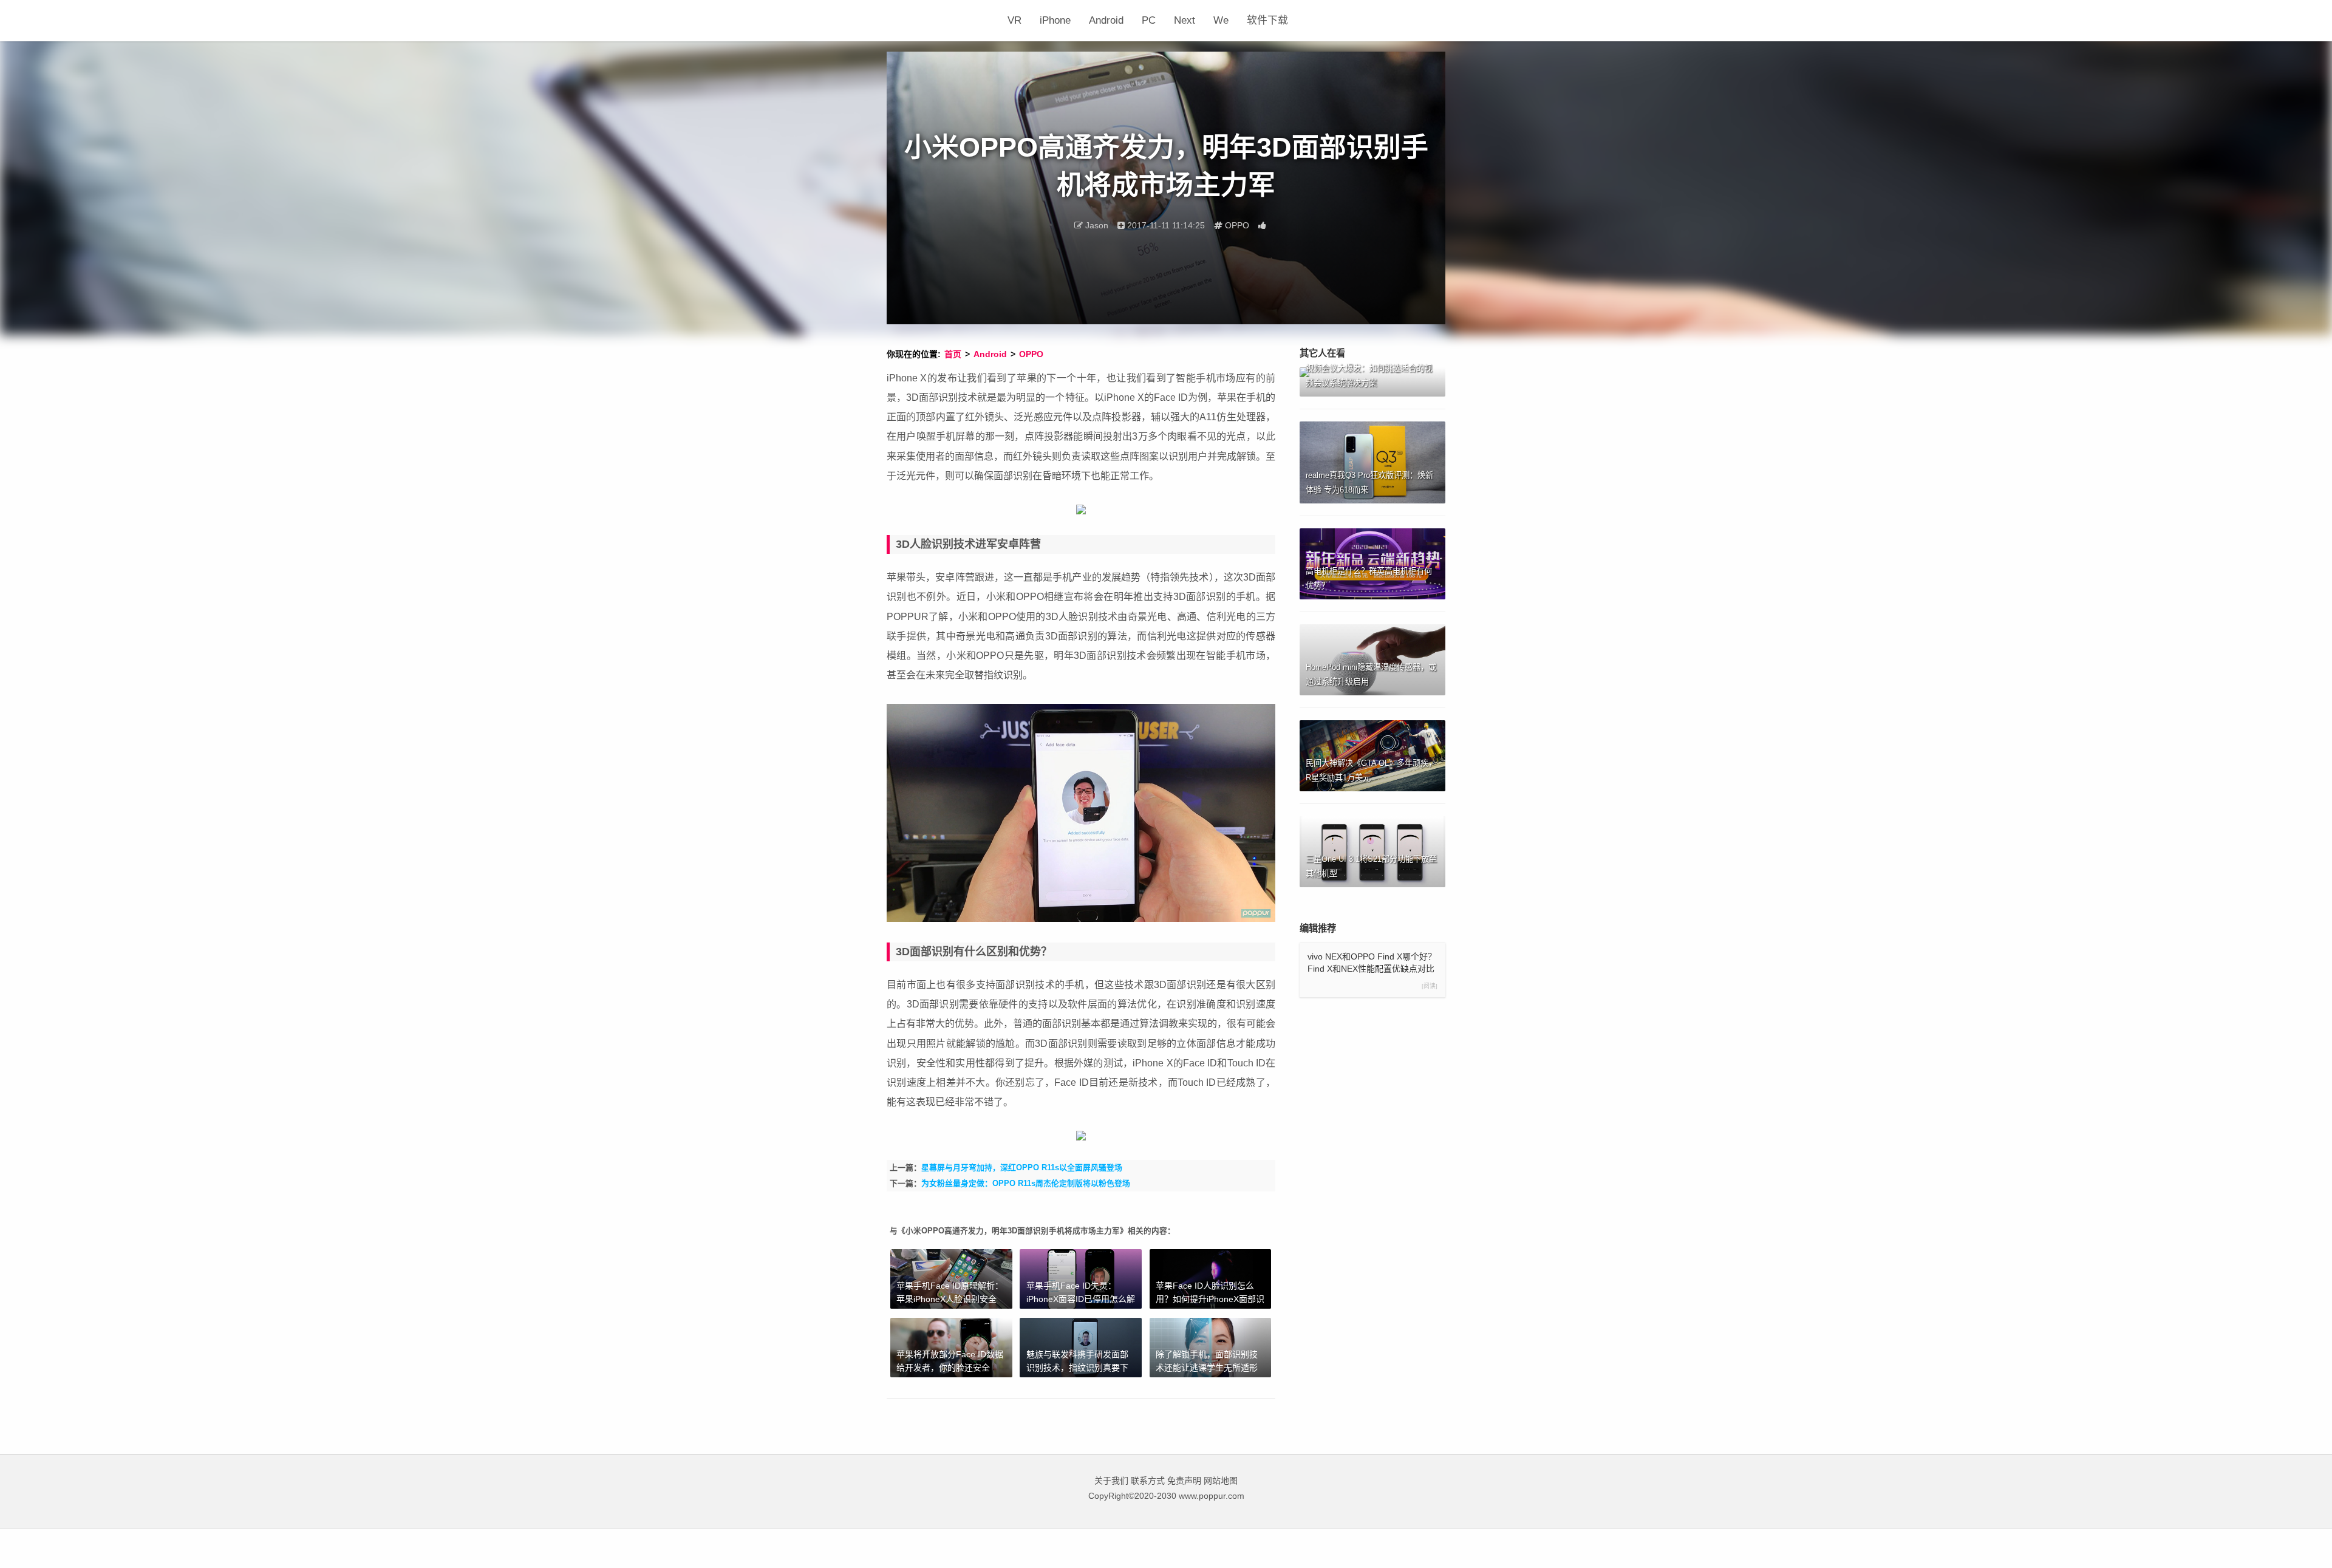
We (1221, 20)
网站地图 (1221, 1481)
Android (1106, 20)
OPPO (1031, 354)
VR (1014, 20)
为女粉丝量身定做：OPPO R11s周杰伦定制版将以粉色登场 (1026, 1183)
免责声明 (1184, 1481)
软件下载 (1267, 20)
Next (1185, 20)
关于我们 (1111, 1481)
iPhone (1055, 20)
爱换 (943, 21)
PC (1149, 20)
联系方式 (1148, 1481)
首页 (953, 354)
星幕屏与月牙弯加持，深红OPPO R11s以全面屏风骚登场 (1022, 1167)
